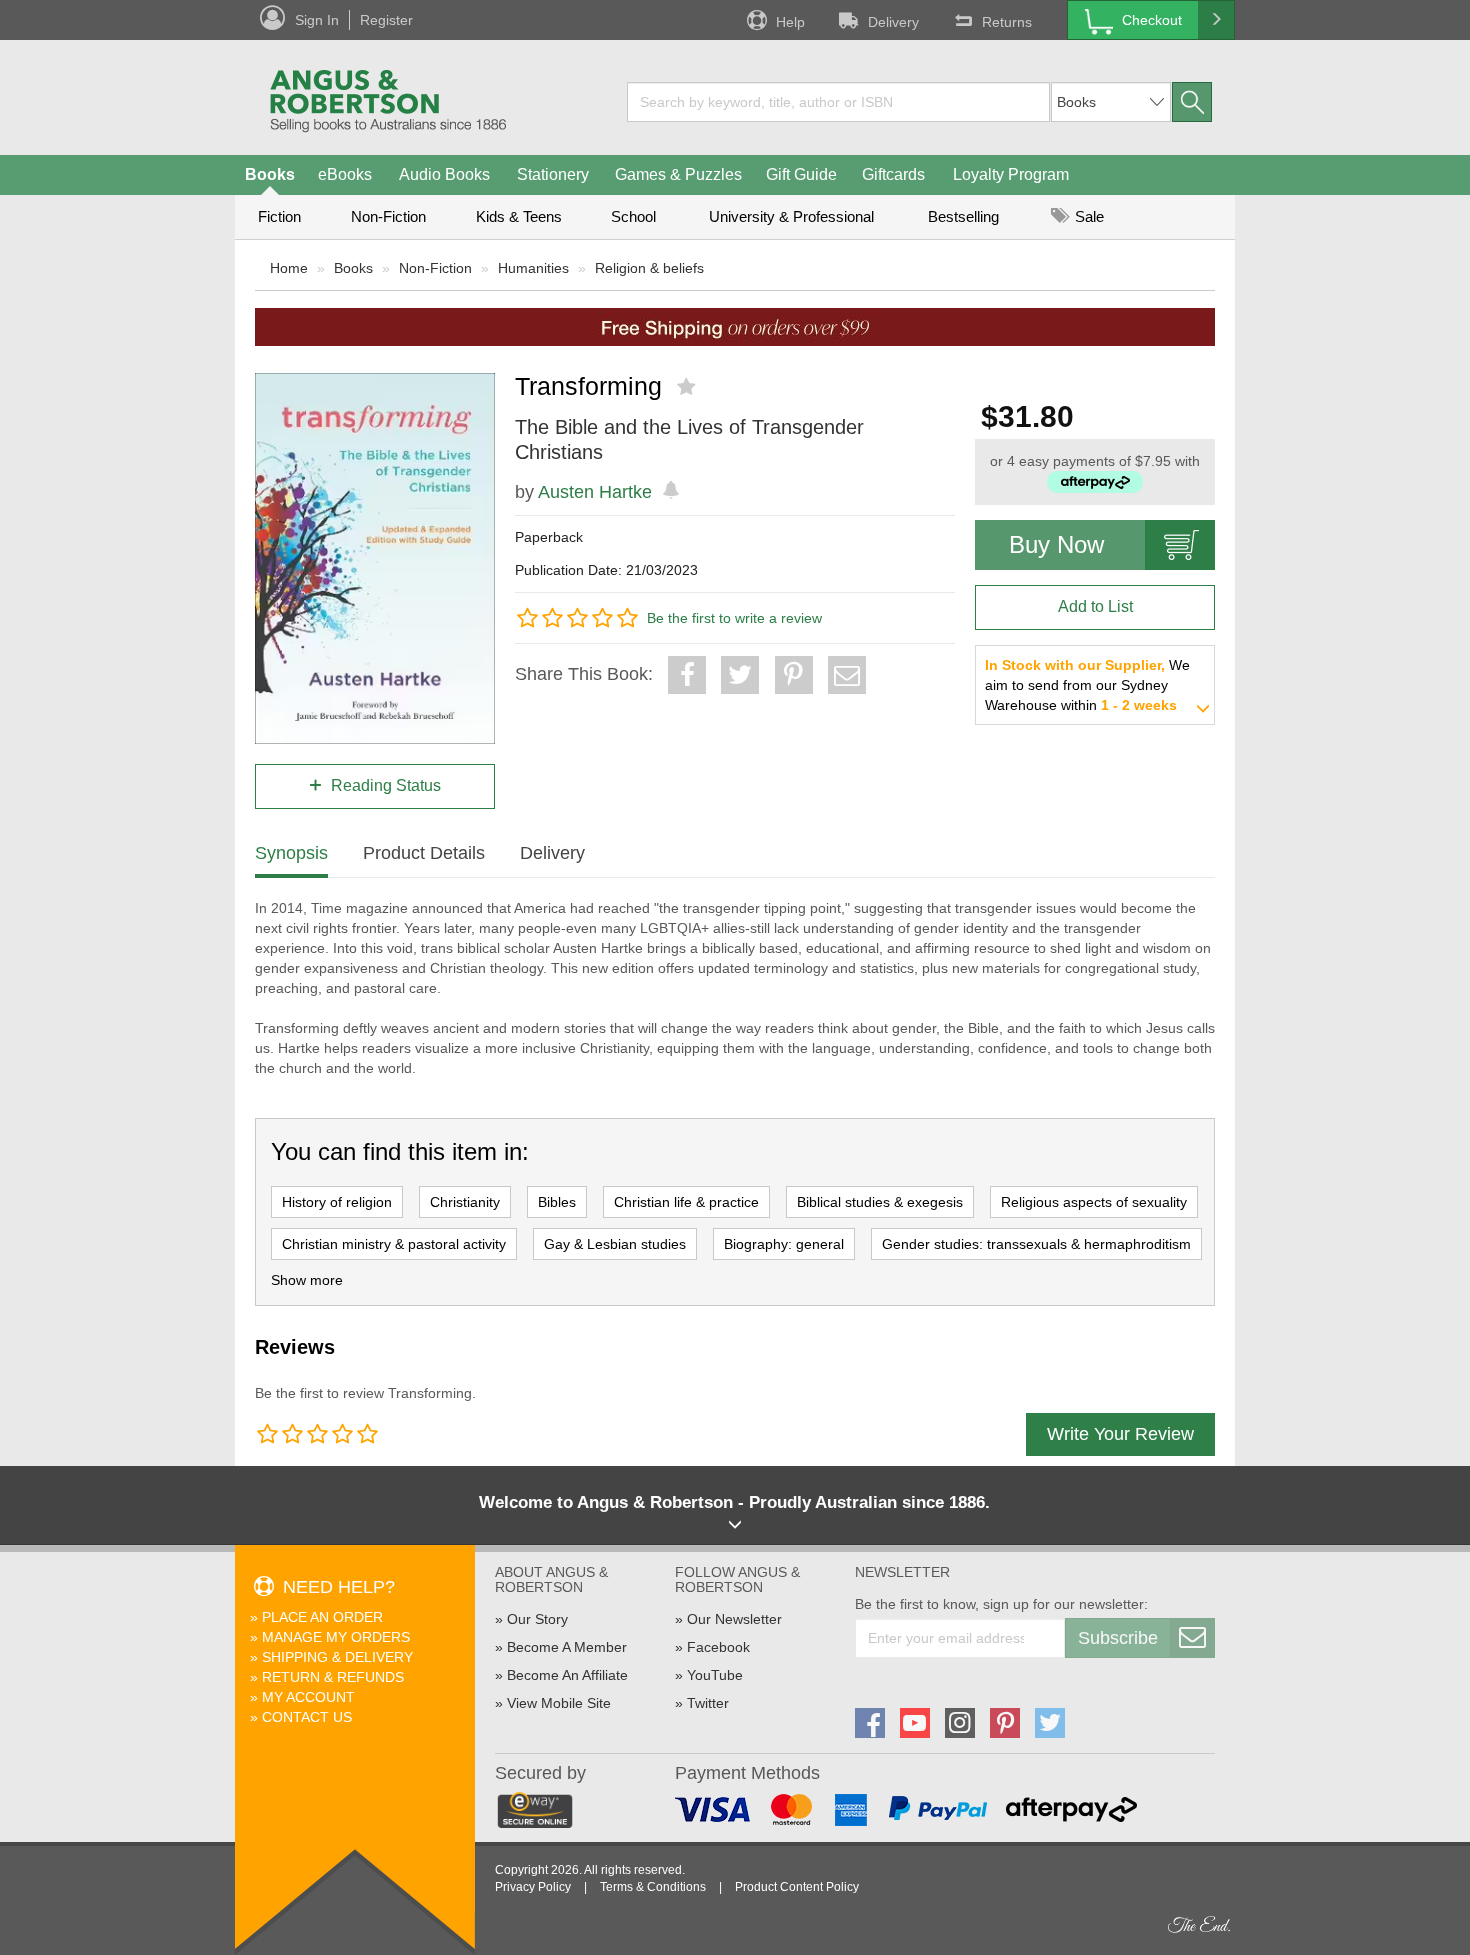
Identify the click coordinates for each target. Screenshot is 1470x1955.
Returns (1007, 22)
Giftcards (893, 174)
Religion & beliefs (649, 268)
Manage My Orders (336, 1637)
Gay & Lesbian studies (615, 1244)
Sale (1087, 216)
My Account (308, 1697)
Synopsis (291, 853)
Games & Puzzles (678, 174)
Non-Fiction (388, 216)
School (633, 216)
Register (386, 20)
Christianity (465, 1202)
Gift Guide (801, 174)
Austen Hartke (595, 492)
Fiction (279, 216)
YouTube (715, 1675)
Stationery (553, 174)
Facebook (718, 1647)
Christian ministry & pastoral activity (394, 1244)
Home (289, 268)
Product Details (424, 853)
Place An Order (322, 1617)
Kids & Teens (519, 216)
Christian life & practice (686, 1202)
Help (790, 22)
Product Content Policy (797, 1887)
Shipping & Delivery (337, 1657)
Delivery (893, 22)
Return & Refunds (333, 1677)
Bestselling (963, 216)
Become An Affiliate (567, 1675)
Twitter (708, 1703)
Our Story (537, 1619)
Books (270, 174)
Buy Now (1056, 544)
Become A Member (567, 1647)
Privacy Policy (533, 1887)
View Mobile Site (559, 1703)
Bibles (557, 1202)
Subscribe (1118, 1638)
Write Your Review (1120, 1434)
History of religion (337, 1202)
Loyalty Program (1011, 174)
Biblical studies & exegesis (880, 1202)
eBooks (345, 174)
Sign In (317, 20)
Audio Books (444, 174)
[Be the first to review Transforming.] (688, 387)
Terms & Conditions (653, 1887)
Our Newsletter (734, 1619)
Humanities (533, 268)
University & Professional (791, 216)
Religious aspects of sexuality (1094, 1202)
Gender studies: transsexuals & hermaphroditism (1036, 1244)
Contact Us (307, 1717)
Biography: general (784, 1244)
